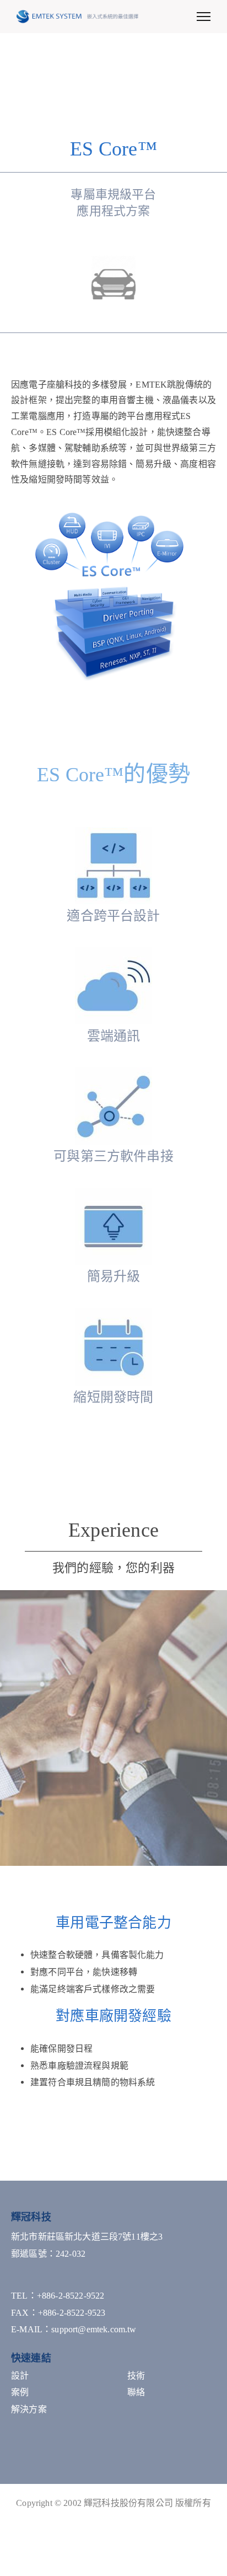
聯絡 (136, 2392)
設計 (20, 2376)
